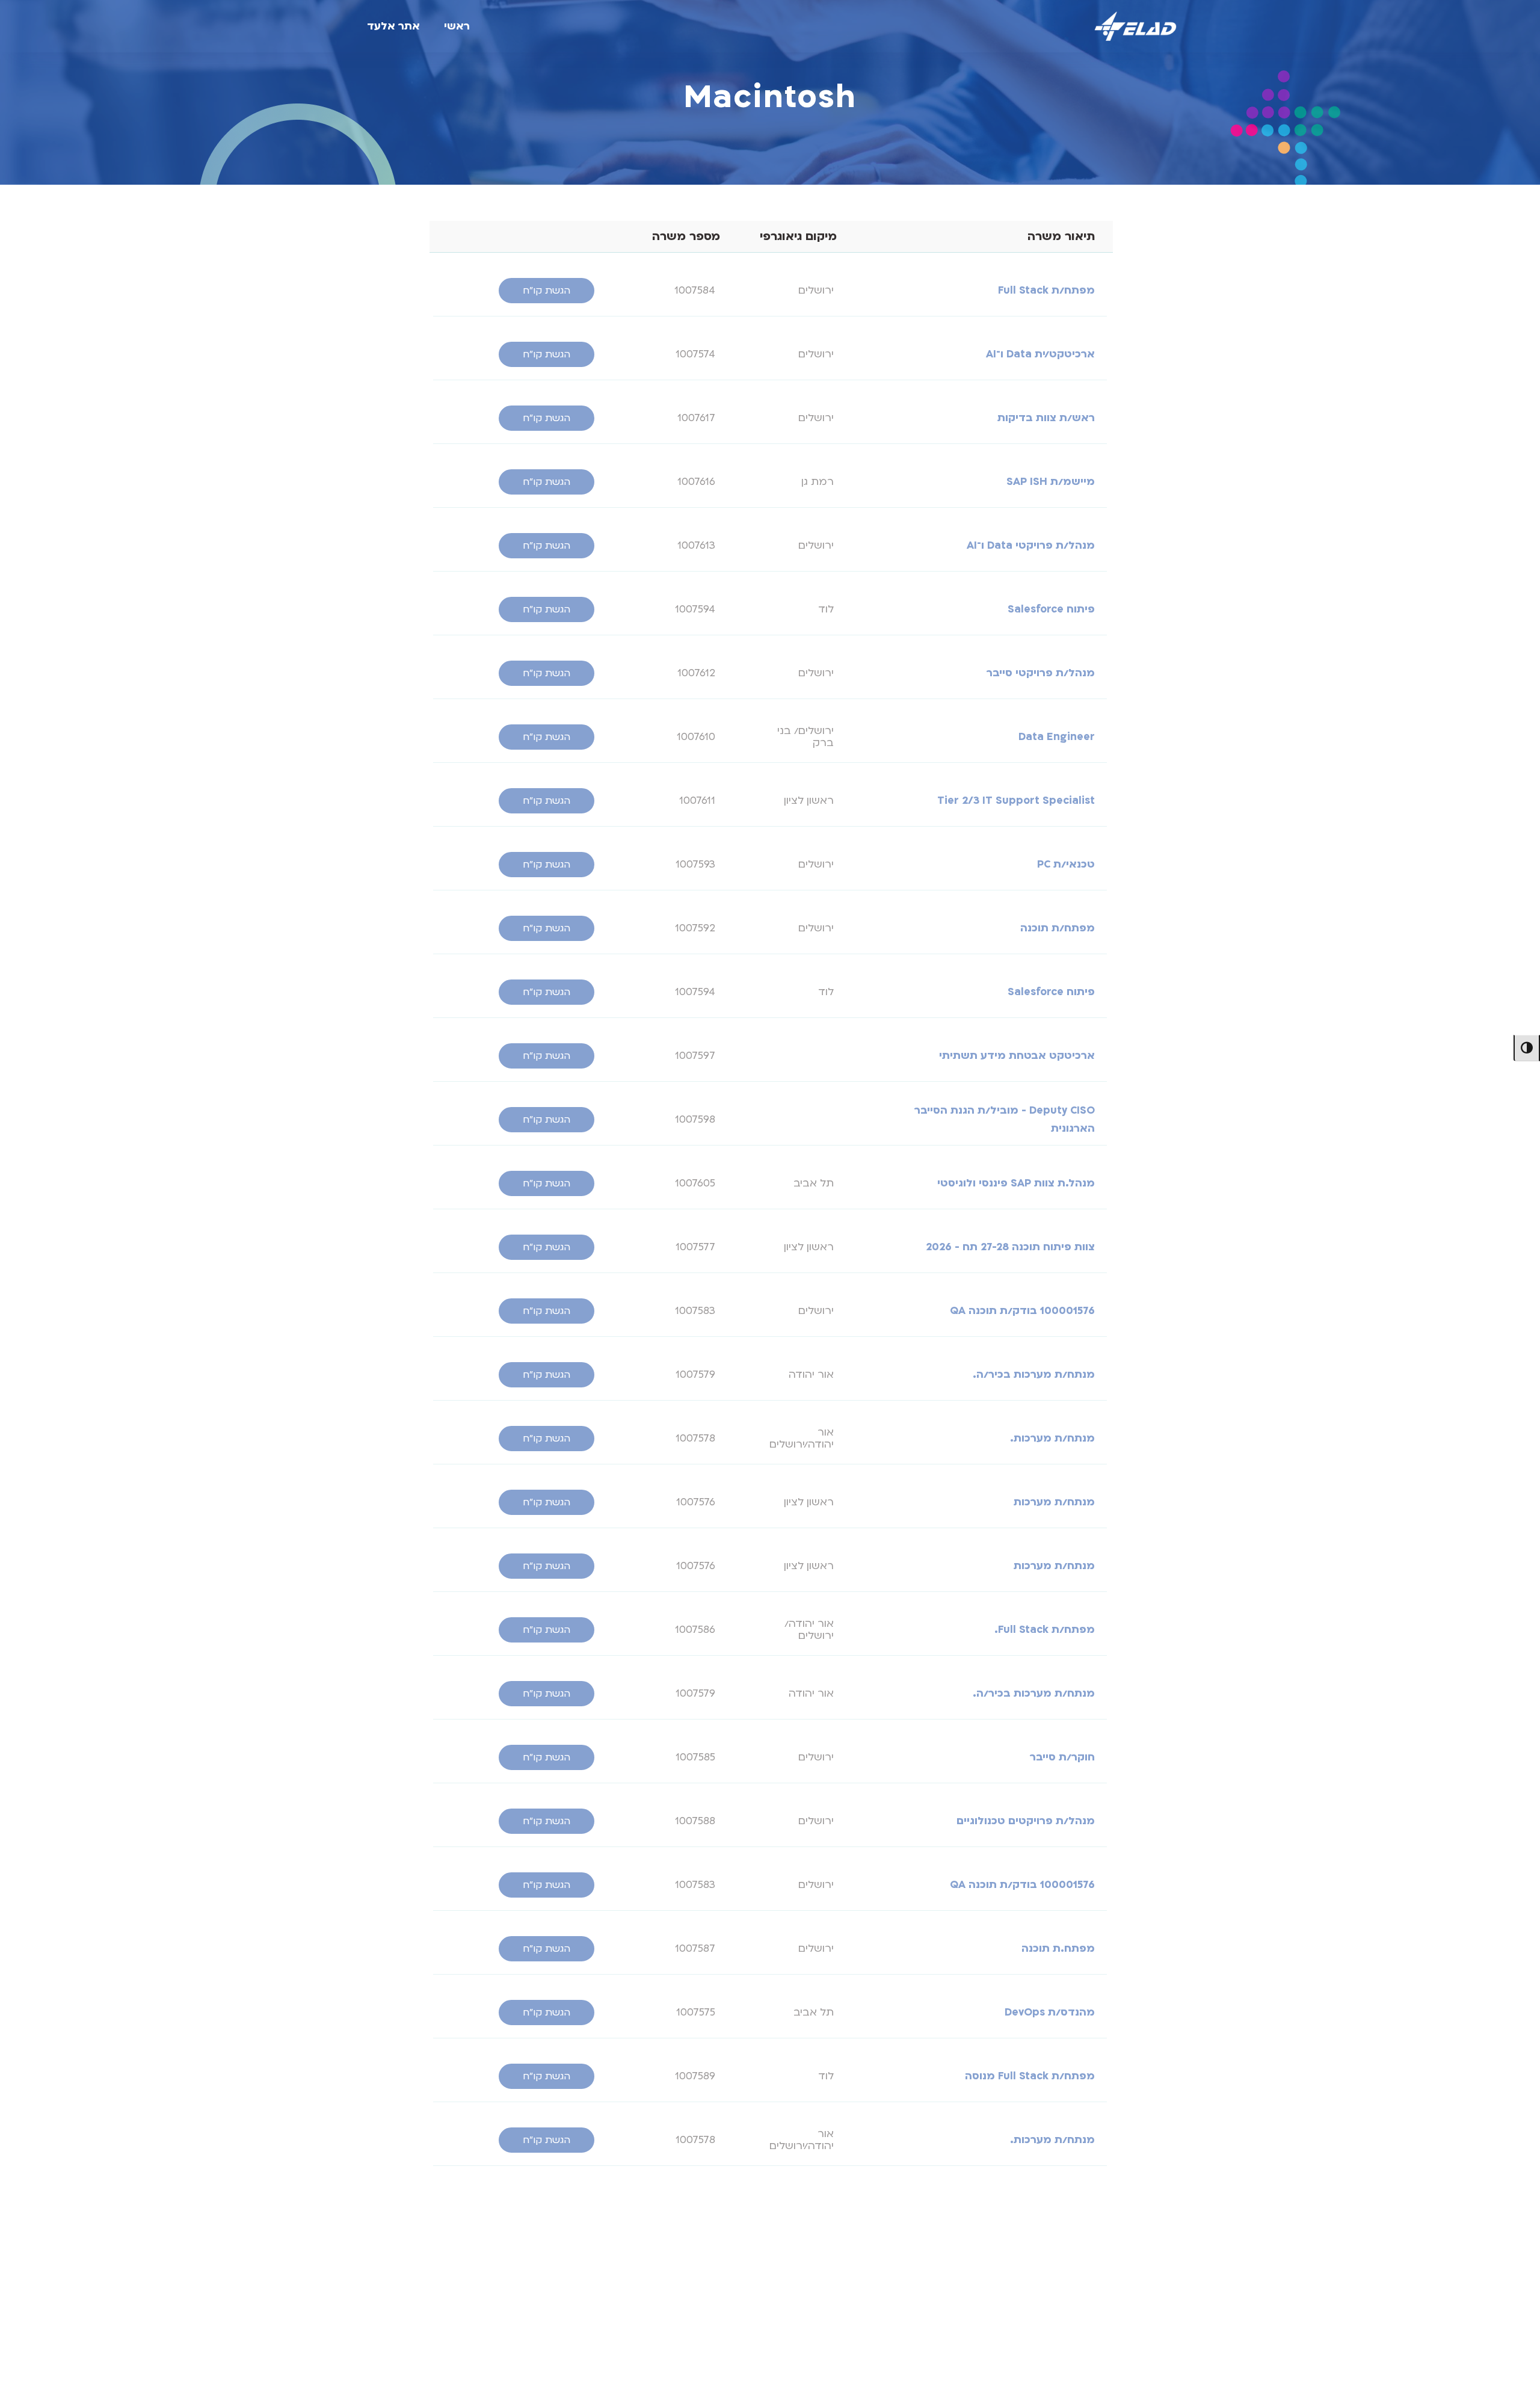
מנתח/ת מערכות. (1052, 1438)
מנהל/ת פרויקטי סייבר (1041, 673)
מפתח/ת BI (1067, 2331)
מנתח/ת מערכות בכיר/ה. (1034, 1374)
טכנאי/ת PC (1066, 864)
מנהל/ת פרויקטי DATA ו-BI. (1029, 2395)
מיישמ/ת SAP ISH (1051, 482)
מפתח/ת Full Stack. (1045, 1630)
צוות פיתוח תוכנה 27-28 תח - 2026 (1010, 1247)
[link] (547, 291)
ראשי (457, 26)
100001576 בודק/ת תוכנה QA (1022, 1311)
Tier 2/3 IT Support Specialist (1016, 800)
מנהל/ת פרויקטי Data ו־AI (1031, 545)
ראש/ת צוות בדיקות (1046, 418)
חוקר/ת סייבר (1062, 1757)
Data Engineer (1057, 737)
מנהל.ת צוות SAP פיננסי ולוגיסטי (1016, 1183)
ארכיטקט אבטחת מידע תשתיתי (1017, 1056)
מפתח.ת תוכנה (1058, 1948)
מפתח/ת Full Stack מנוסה (1030, 2076)
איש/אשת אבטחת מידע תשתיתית (1011, 2267)
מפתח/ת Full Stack (1046, 290)
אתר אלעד (393, 26)
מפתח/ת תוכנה (1058, 928)
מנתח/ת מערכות (1054, 1502)
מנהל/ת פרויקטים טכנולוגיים (1026, 1821)
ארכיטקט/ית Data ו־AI (1040, 354)
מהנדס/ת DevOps (1050, 2012)
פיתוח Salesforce (1051, 609)
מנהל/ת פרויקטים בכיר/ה (1033, 2204)
